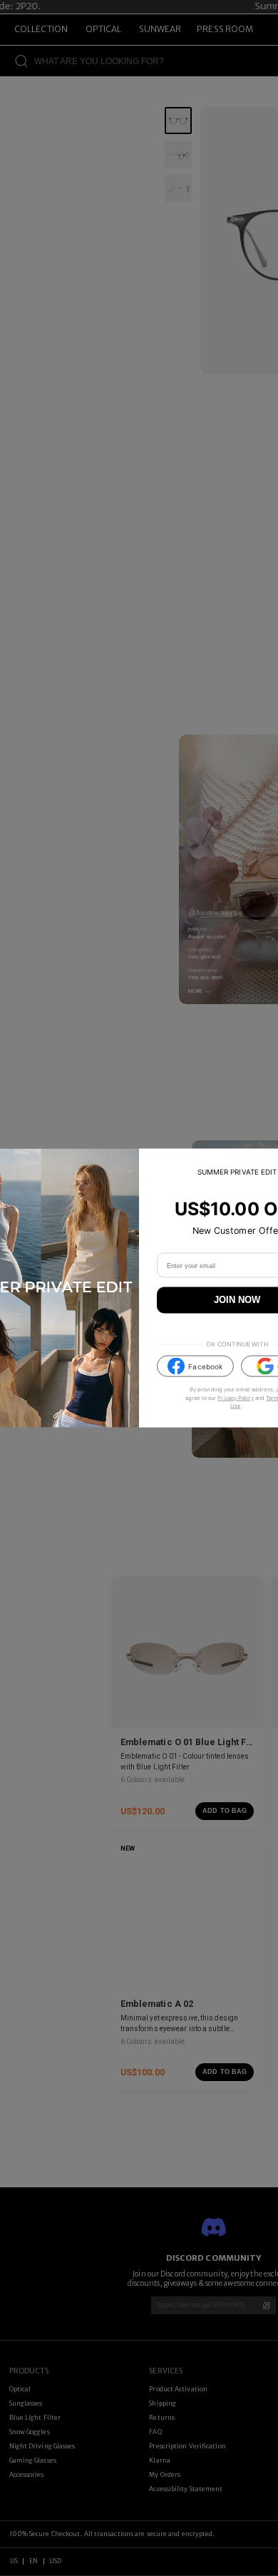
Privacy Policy (235, 1397)
